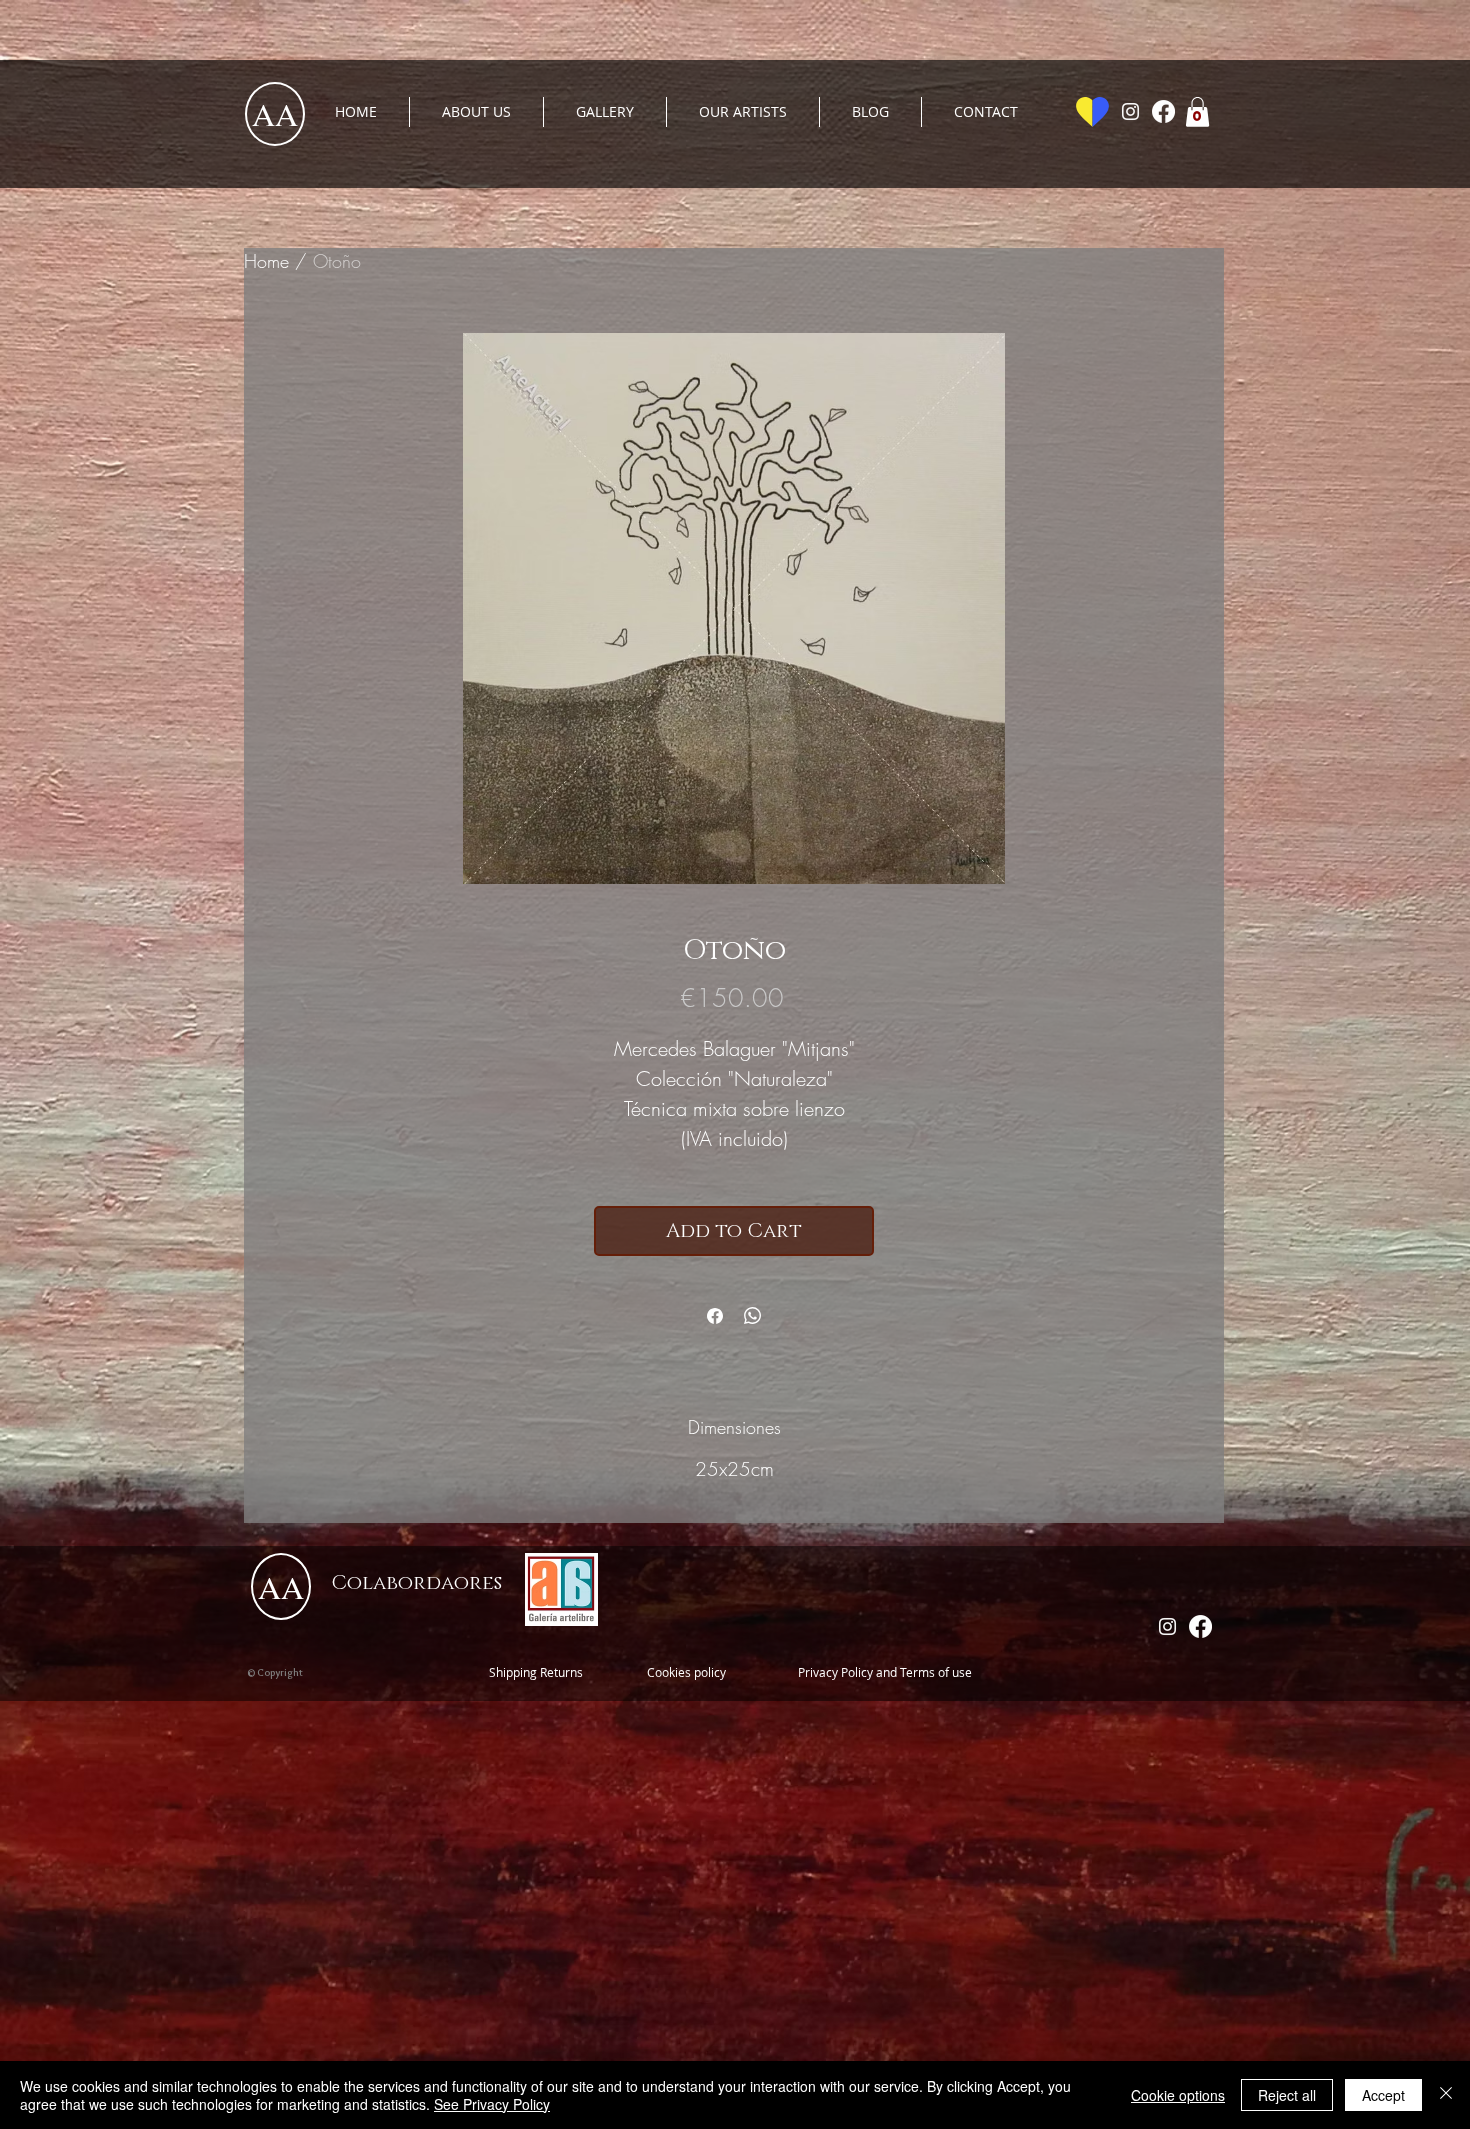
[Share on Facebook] (715, 1316)
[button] (1197, 112)
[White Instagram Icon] (1130, 111)
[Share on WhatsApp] (753, 1316)
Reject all (1287, 2095)
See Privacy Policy (492, 2104)
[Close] (1446, 2095)
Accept (1383, 2095)
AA (275, 113)
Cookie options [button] (1178, 2095)
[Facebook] (1163, 111)
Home (266, 261)
